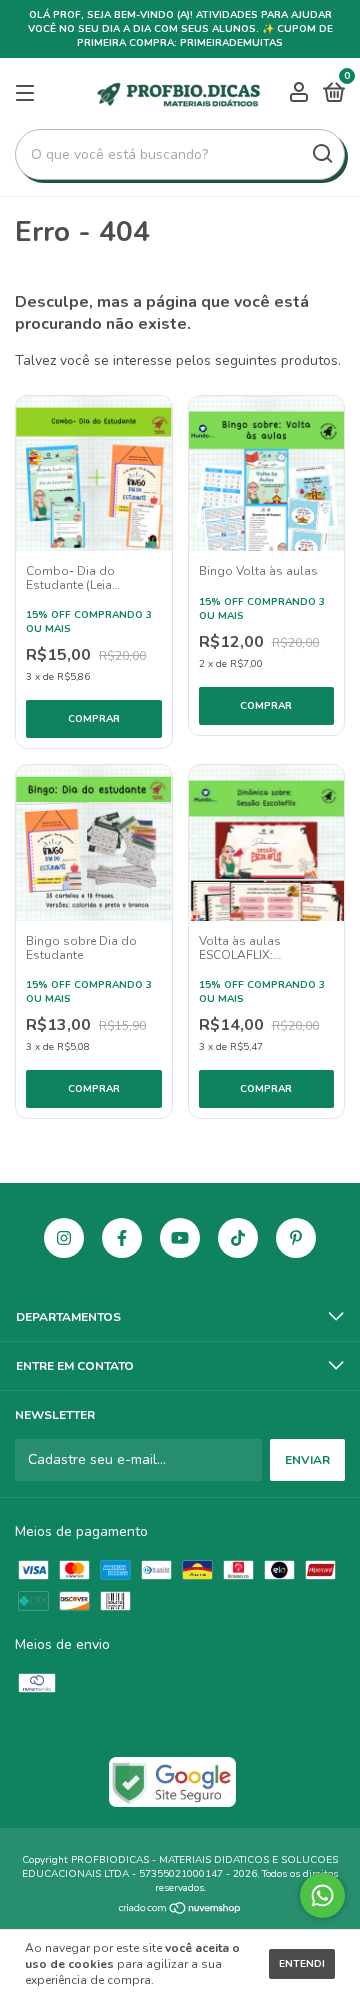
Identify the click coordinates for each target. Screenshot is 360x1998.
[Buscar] (321, 154)
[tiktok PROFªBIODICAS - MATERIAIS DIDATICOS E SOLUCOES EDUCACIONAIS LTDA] (238, 1238)
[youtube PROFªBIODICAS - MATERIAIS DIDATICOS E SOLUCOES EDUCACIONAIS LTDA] (180, 1238)
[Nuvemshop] (180, 1909)
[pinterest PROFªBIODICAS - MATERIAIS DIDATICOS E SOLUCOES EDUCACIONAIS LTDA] (296, 1238)
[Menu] (28, 94)
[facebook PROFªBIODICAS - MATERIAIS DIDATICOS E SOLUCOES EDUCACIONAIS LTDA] (122, 1238)
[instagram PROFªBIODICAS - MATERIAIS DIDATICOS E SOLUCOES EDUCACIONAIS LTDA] (64, 1238)
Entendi (302, 1964)
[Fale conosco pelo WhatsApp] (322, 1895)
